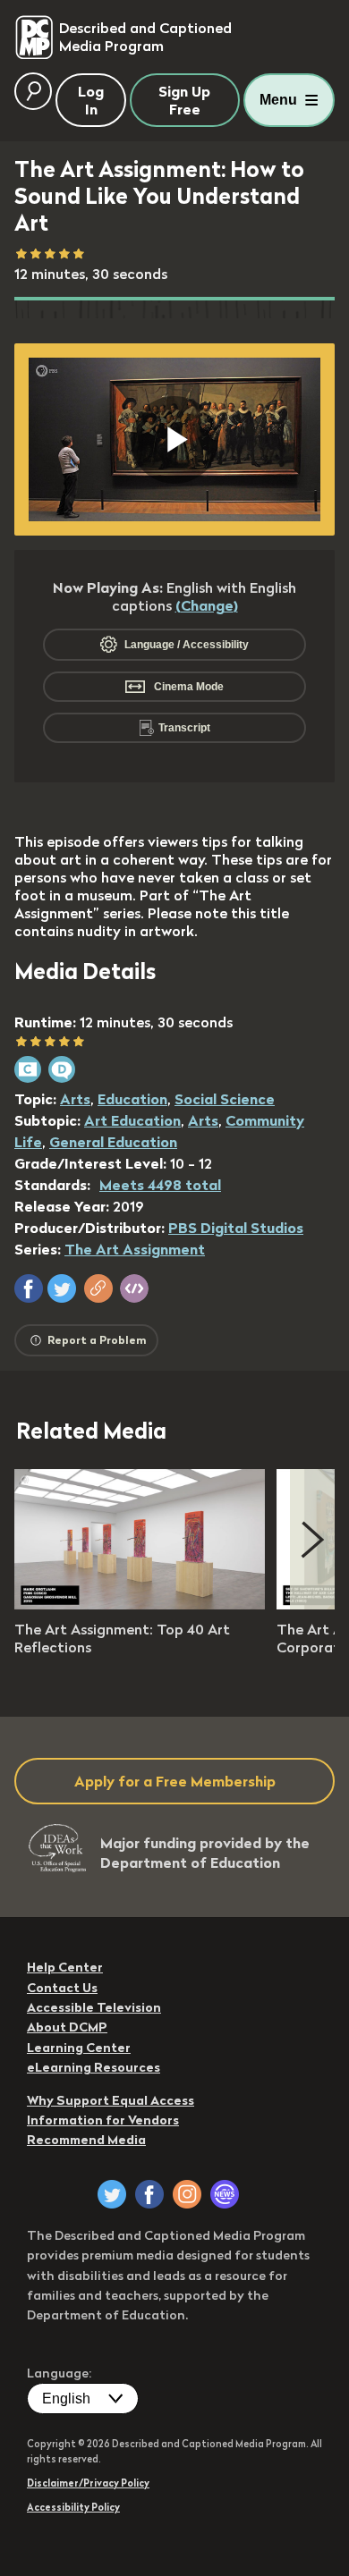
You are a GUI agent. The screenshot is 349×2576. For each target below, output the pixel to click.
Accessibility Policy (73, 2507)
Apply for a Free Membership (175, 1781)
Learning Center (79, 2048)
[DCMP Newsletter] (225, 2194)
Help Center (65, 1967)
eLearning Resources (94, 2067)
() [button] (207, 605)
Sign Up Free (184, 100)
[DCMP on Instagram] (187, 2194)
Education (132, 1099)
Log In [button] (91, 100)
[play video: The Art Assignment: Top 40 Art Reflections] (140, 1604)
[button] (29, 1288)
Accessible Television (94, 2007)
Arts (75, 1099)
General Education (113, 1142)
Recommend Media (86, 2140)
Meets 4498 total (160, 1185)
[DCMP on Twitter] (112, 2194)
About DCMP (67, 2027)
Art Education (132, 1120)
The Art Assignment (135, 1249)
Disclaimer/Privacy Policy (88, 2483)
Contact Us (62, 1988)
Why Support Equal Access (111, 2100)
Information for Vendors (103, 2120)
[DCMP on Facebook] (149, 2194)
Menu (278, 100)
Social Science (225, 1099)
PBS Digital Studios (236, 1228)
